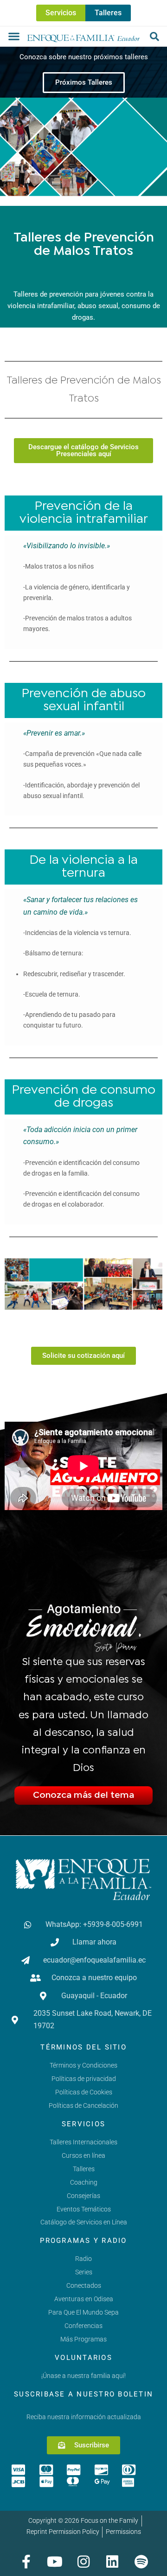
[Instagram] (83, 2562)
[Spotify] (141, 2562)
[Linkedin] (112, 2562)
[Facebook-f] (26, 2562)
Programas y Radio (83, 2241)
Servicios (83, 2124)
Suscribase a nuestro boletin (83, 2394)
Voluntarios (83, 2358)
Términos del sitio (83, 2047)
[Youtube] (55, 2562)
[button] (14, 36)
